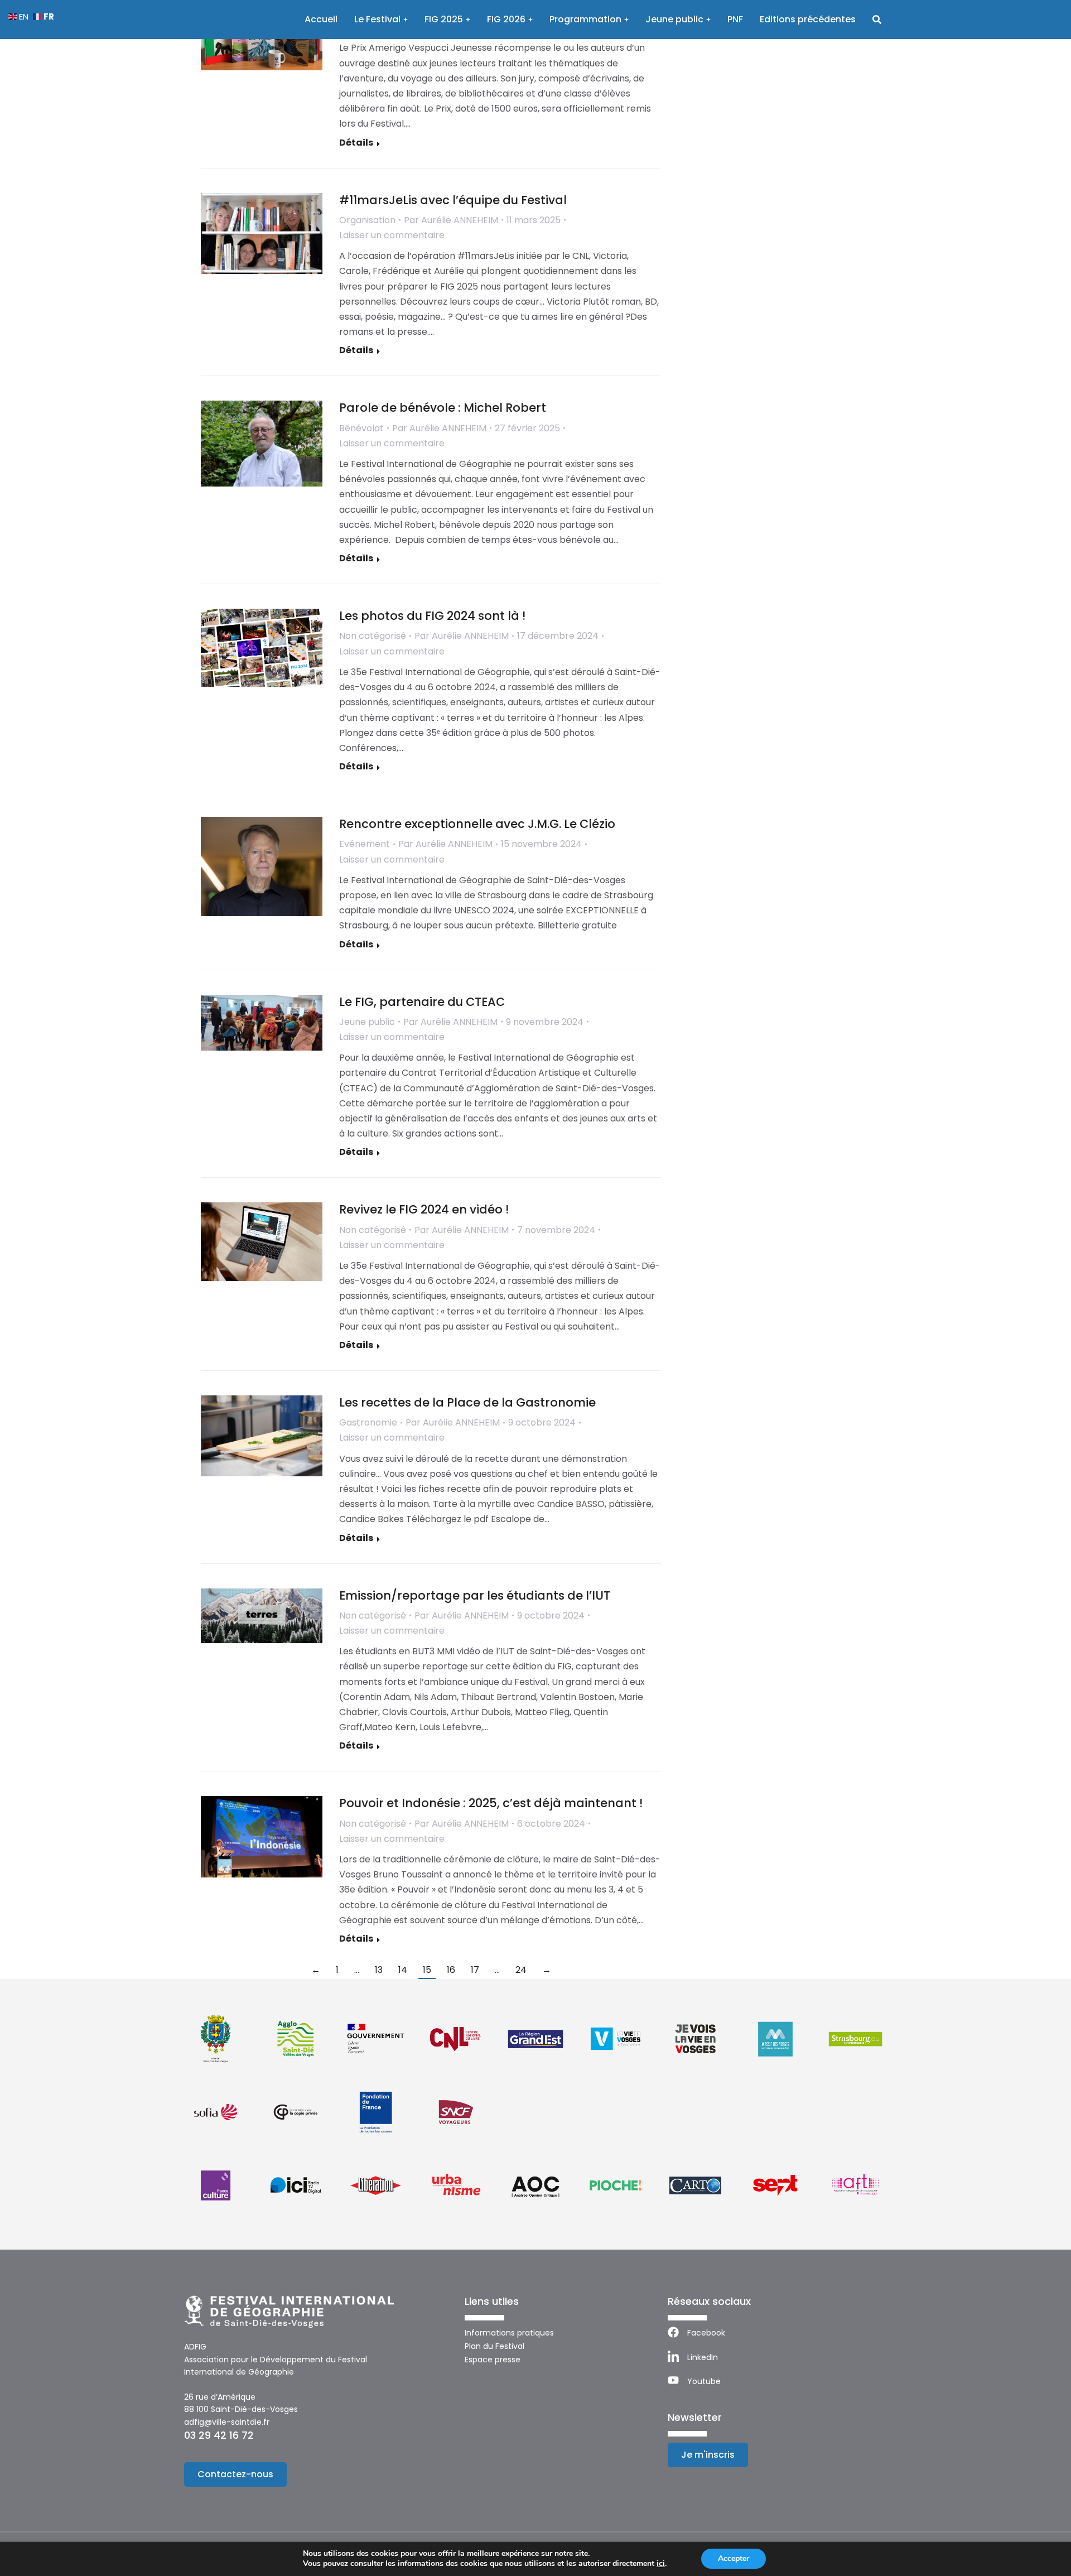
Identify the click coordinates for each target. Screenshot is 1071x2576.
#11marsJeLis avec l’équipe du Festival (453, 200)
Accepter (734, 2558)
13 (379, 1970)
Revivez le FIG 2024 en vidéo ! (424, 1209)
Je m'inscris (708, 2455)
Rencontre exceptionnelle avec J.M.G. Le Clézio (477, 824)
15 (427, 1970)
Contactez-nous (235, 2474)
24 (521, 1970)
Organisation (367, 220)
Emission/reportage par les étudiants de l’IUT (475, 1595)
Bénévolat (361, 428)
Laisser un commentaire (392, 235)
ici (661, 2564)
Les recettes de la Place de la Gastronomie (467, 1402)
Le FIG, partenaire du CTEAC (422, 1002)
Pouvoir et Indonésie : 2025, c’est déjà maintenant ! (491, 1803)
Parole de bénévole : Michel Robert (443, 408)
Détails (356, 143)
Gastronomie (368, 1422)
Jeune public (367, 1022)
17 (475, 1970)
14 (403, 1970)
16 (451, 1970)
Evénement (365, 844)
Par (451, 220)
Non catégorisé (373, 636)
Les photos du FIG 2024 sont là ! (432, 616)
